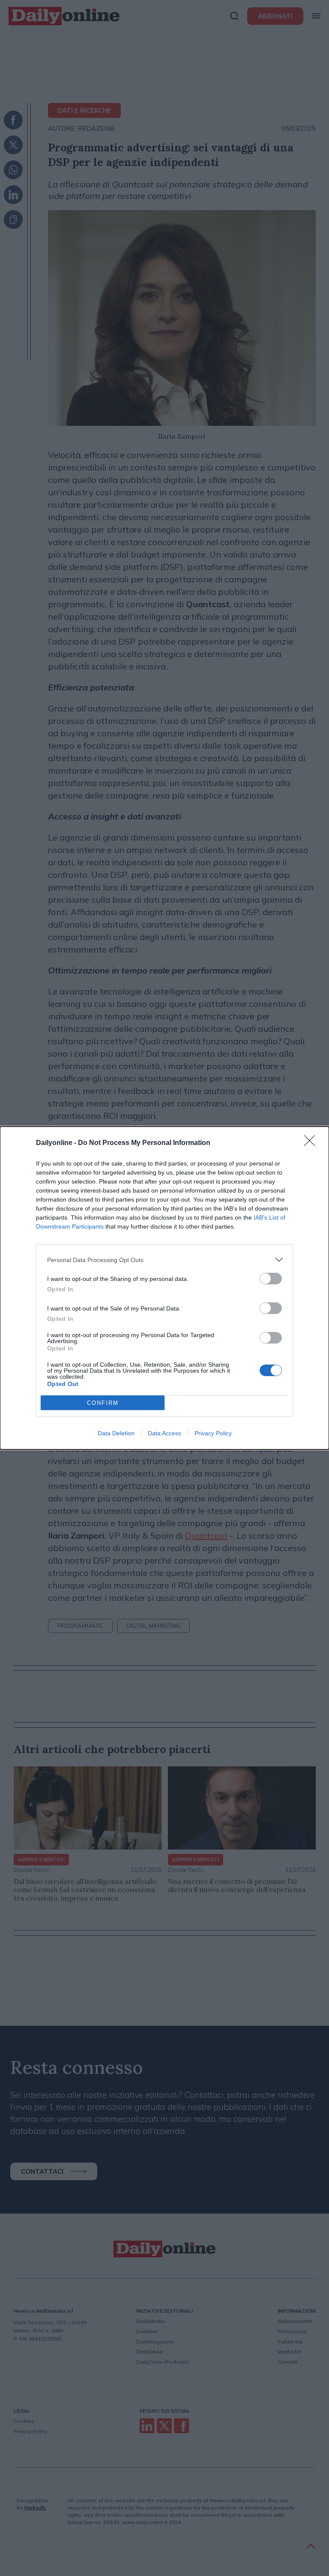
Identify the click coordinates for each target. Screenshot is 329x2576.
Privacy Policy (213, 1433)
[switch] (271, 1279)
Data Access (164, 1433)
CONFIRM (103, 1403)
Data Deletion (116, 1433)
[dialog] (164, 1288)
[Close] (312, 1143)
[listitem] (164, 1260)
